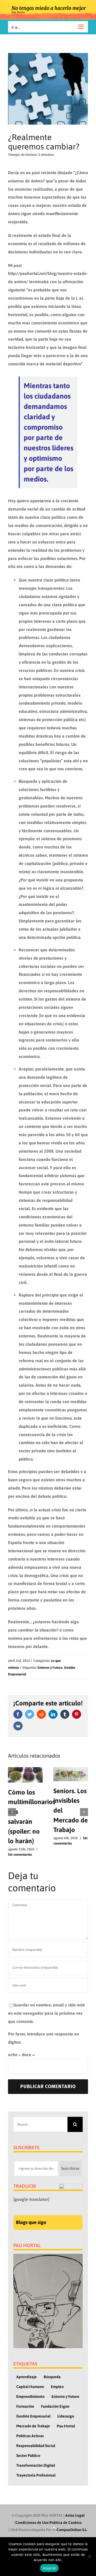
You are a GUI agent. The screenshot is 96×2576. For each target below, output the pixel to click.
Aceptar (49, 2568)
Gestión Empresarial (33, 2416)
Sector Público (28, 2456)
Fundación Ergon (55, 2406)
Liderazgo (66, 2416)
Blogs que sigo (31, 2222)
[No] (89, 2557)
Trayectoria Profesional (36, 2475)
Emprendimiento (30, 2397)
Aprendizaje (27, 2377)
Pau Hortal (66, 2426)
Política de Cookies (66, 2523)
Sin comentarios (20, 1854)
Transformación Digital (36, 2465)
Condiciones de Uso (32, 2523)
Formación (25, 2406)
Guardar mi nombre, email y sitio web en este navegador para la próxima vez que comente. (46, 2013)
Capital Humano (30, 2387)
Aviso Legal (75, 2515)
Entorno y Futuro (50, 1668)
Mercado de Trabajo (33, 2426)
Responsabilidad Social (36, 2446)
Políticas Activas (30, 2436)
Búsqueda (52, 2377)
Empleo (57, 2387)
